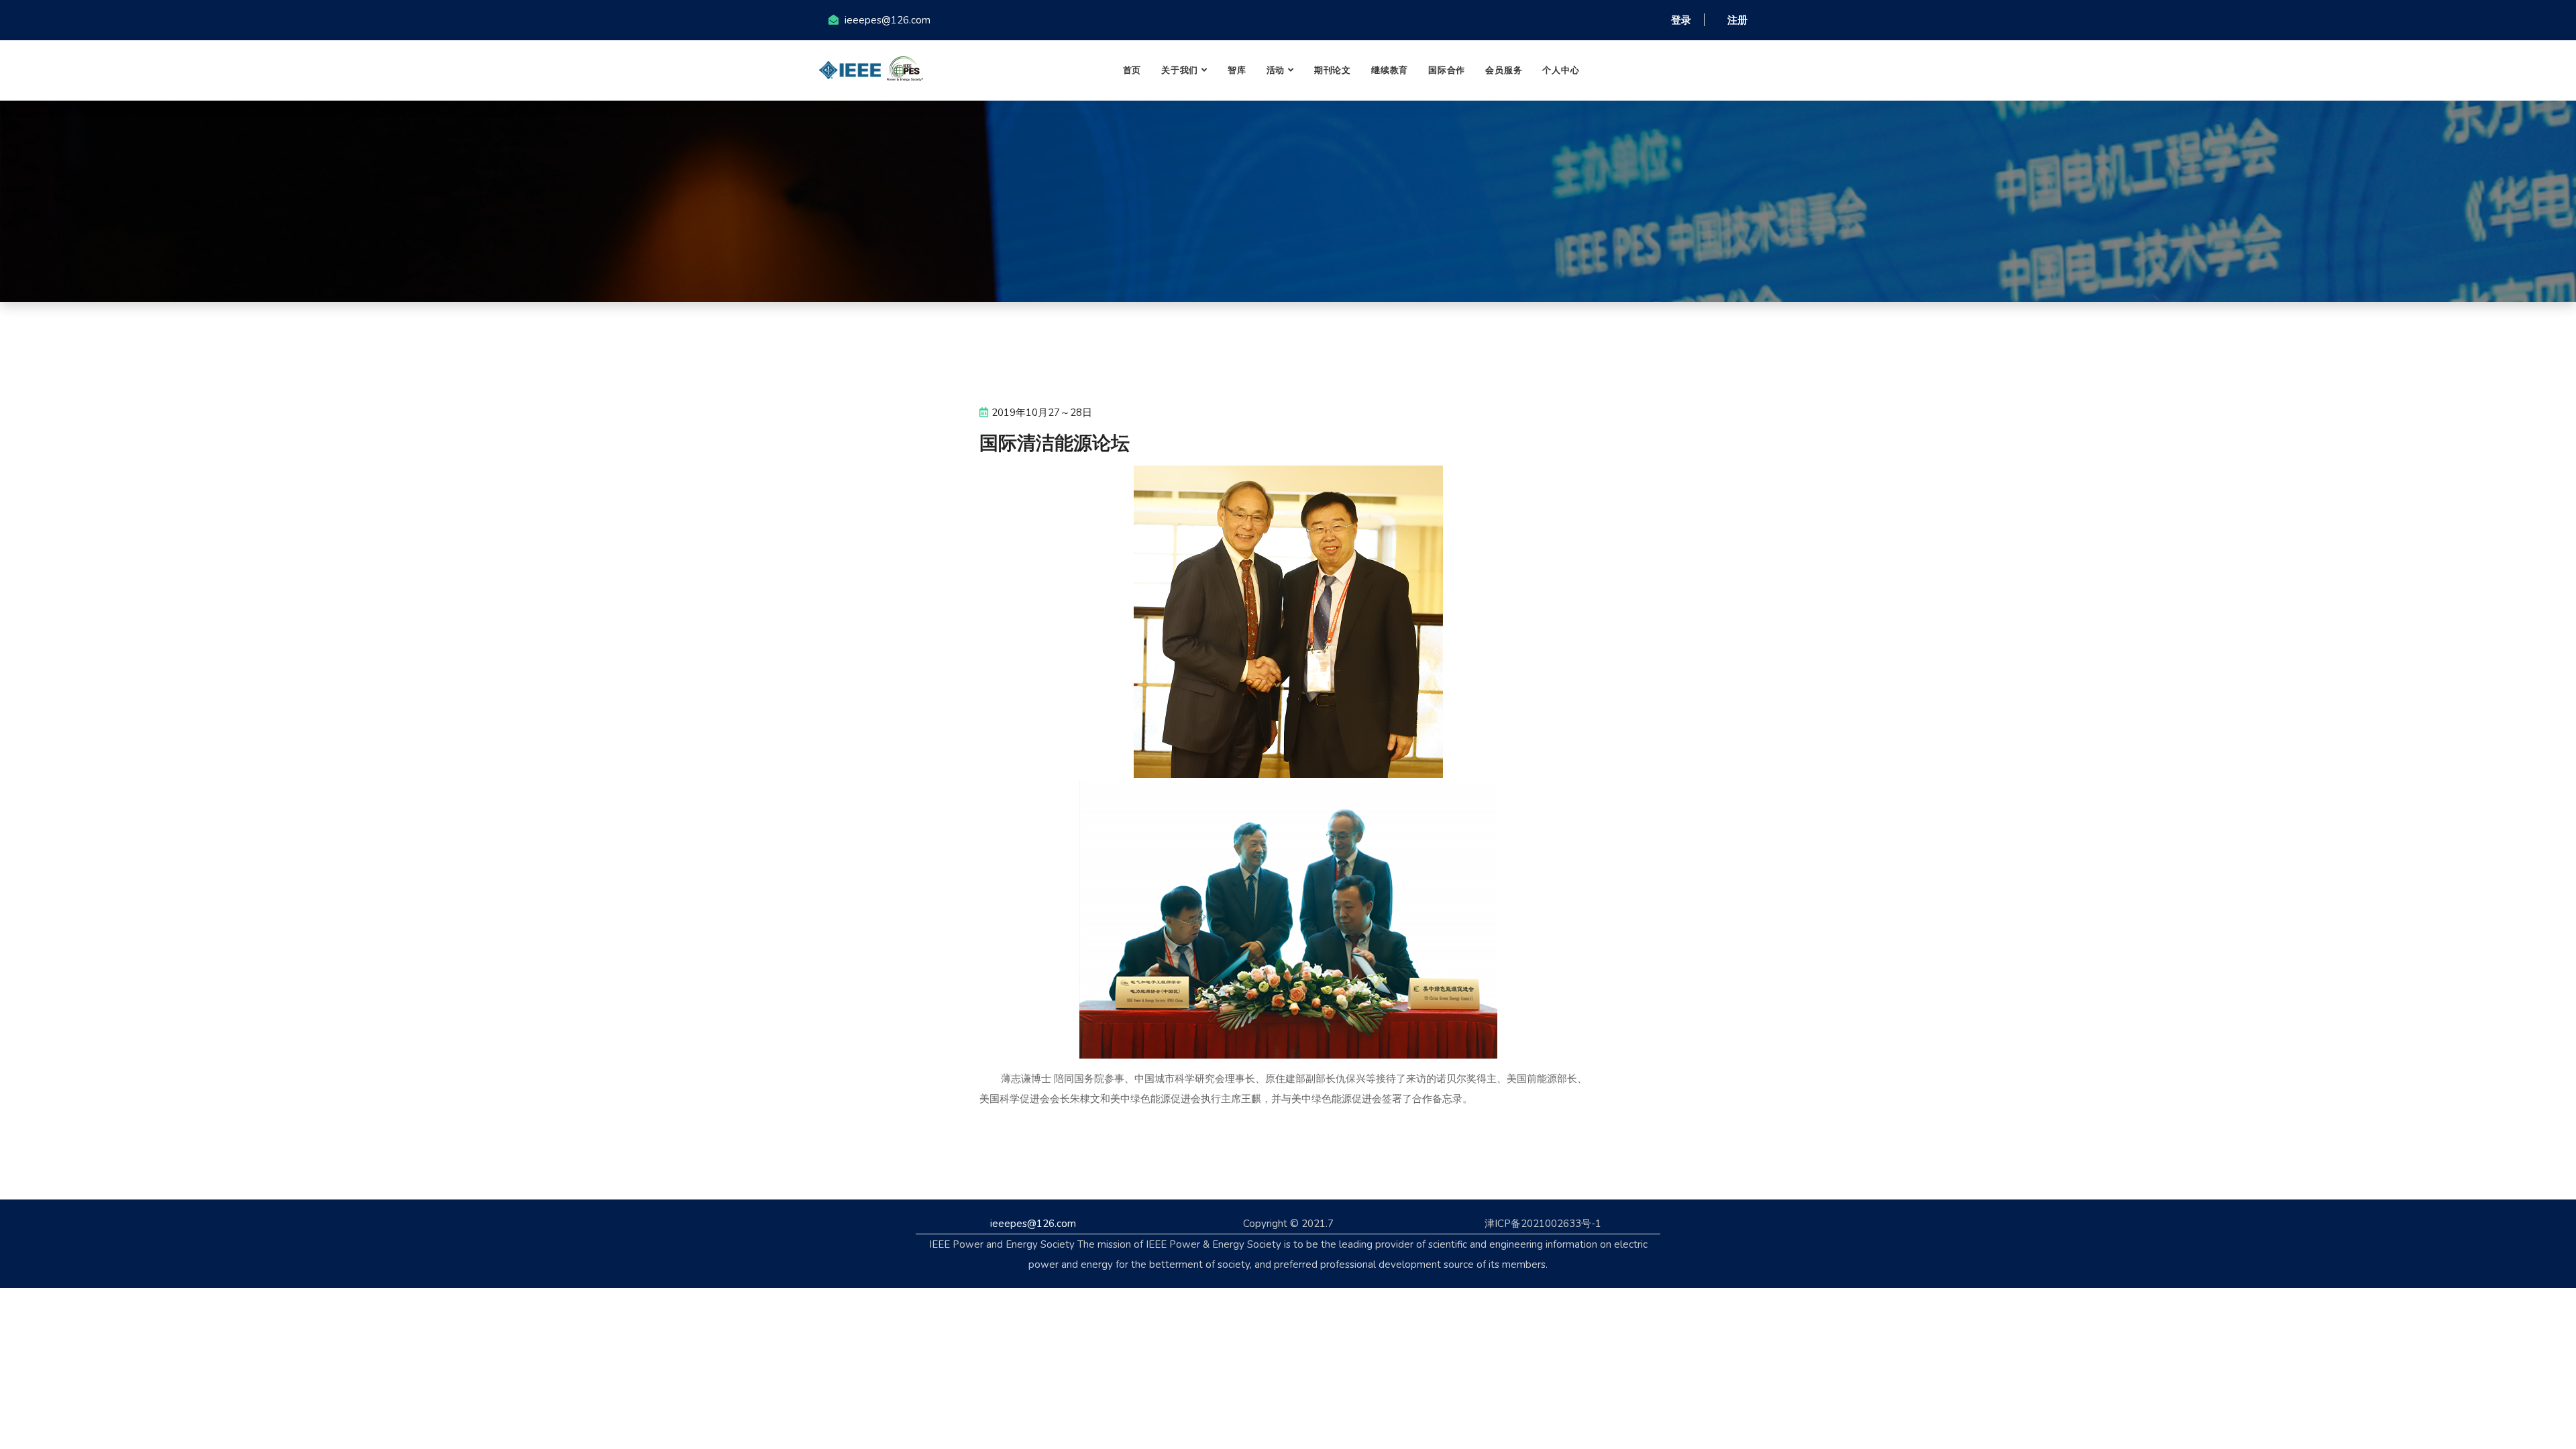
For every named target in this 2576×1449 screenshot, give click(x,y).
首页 (1132, 70)
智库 (1237, 70)
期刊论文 (1333, 70)
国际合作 (1447, 70)
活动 (1276, 70)
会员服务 (1504, 70)
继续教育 (1390, 70)
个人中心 (1561, 70)
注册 (1737, 20)
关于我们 (1180, 70)
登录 (1681, 20)
